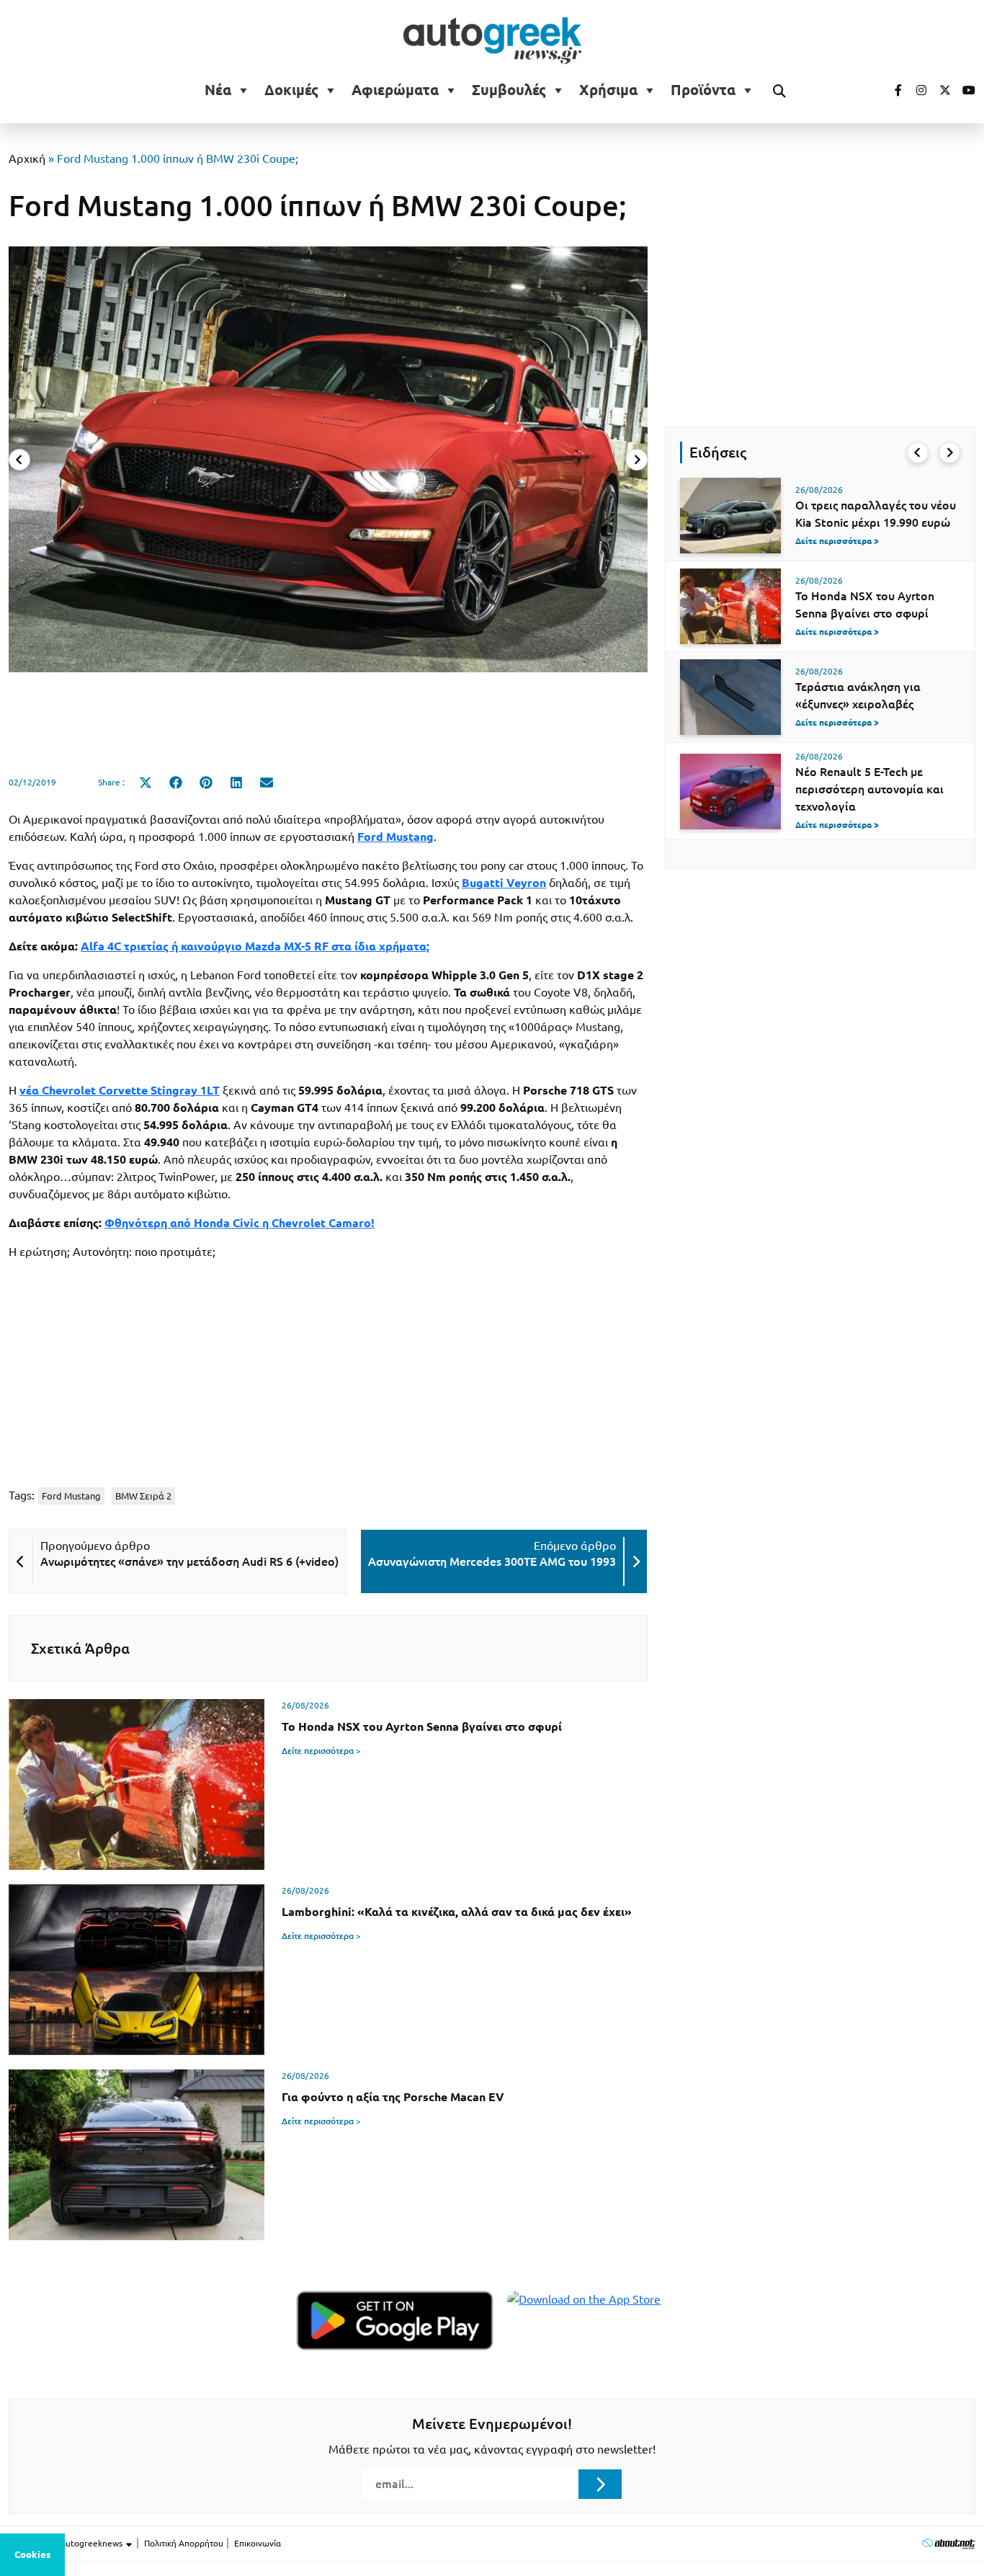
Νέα (218, 90)
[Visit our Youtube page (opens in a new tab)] (965, 90)
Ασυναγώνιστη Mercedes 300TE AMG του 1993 (492, 1561)
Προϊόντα (703, 90)
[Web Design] (948, 2543)
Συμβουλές (509, 90)
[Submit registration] (600, 2484)
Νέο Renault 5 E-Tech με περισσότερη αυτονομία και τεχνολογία (869, 789)
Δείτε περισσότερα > (321, 1751)
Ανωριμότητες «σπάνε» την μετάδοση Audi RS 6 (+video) (189, 1561)
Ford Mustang (71, 1496)
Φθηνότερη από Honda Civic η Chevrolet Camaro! (240, 1223)
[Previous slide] (19, 460)
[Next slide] (637, 460)
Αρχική (27, 159)
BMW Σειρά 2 (143, 1496)
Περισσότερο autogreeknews (67, 2543)
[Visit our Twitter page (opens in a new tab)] (940, 90)
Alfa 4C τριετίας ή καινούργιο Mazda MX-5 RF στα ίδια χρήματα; (255, 946)
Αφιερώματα (395, 90)
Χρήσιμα (608, 90)
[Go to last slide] (918, 453)
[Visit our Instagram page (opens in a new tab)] (916, 90)
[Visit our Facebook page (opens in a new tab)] (891, 90)
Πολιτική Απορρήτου (184, 2543)
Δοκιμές (291, 90)
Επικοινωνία (258, 2543)
